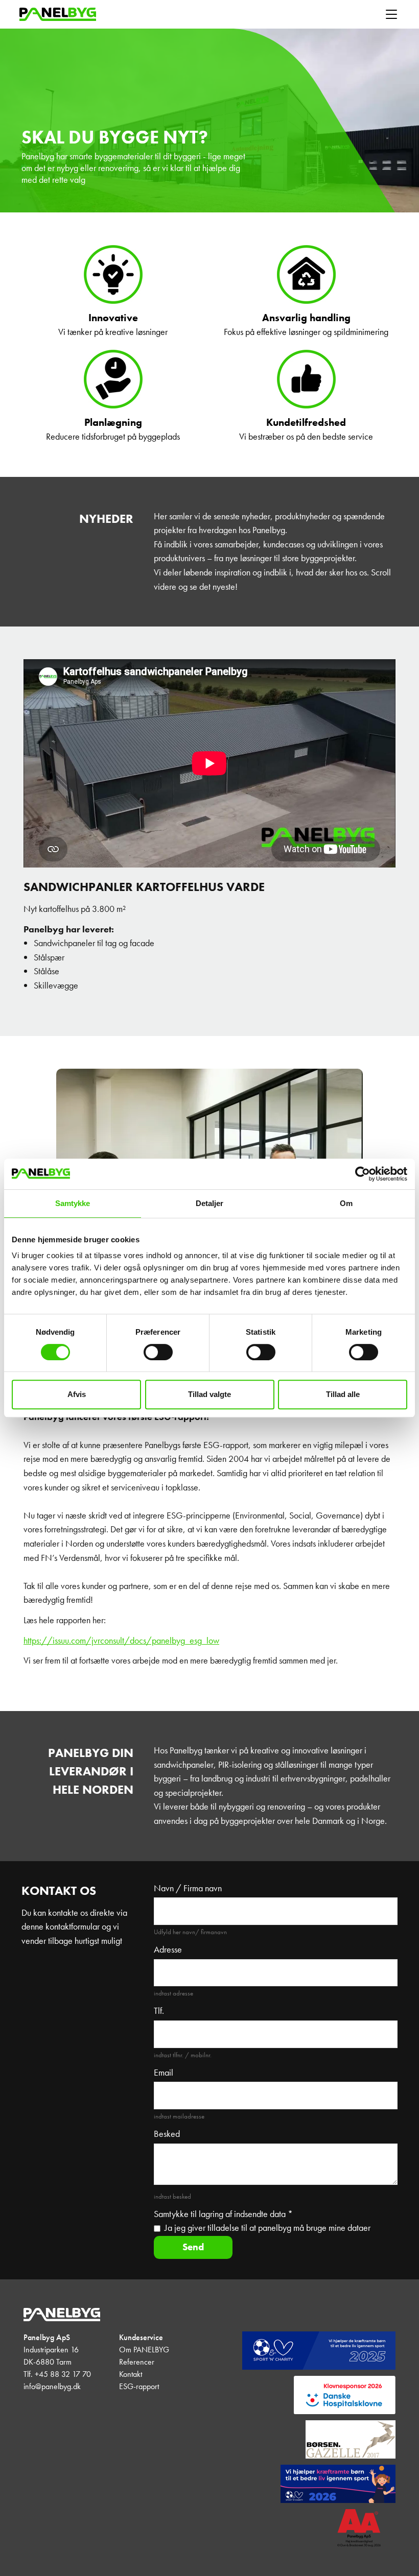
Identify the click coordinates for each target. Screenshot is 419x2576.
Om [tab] (346, 1203)
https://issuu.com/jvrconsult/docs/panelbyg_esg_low (121, 1641)
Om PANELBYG (144, 2350)
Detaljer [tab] (210, 1203)
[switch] (158, 1352)
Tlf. (159, 2011)
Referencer (137, 2362)
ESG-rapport (139, 2386)
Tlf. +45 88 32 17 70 (57, 2374)
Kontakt (131, 2374)
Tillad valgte (209, 1394)
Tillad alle (343, 1394)
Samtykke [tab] (73, 1203)
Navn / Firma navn (188, 1888)
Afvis (77, 1394)
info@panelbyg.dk (52, 2386)
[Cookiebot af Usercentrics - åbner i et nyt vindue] (363, 1174)
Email (164, 2073)
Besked (167, 2134)
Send (193, 2247)
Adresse (168, 1949)
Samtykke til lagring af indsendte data (223, 2214)
